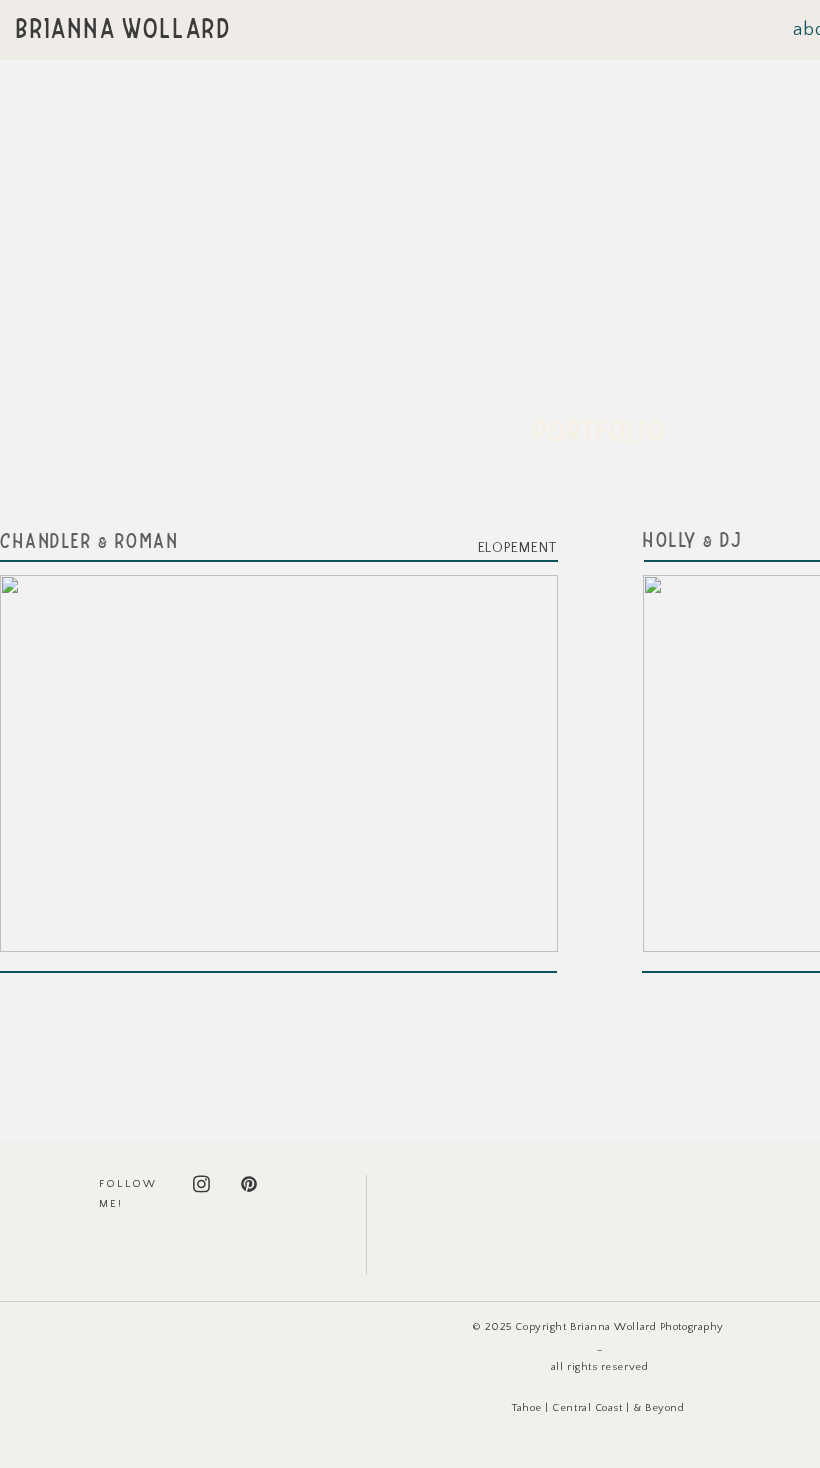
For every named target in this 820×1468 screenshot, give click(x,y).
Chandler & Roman (89, 543)
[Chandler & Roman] (279, 763)
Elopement (518, 548)
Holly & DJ (692, 542)
